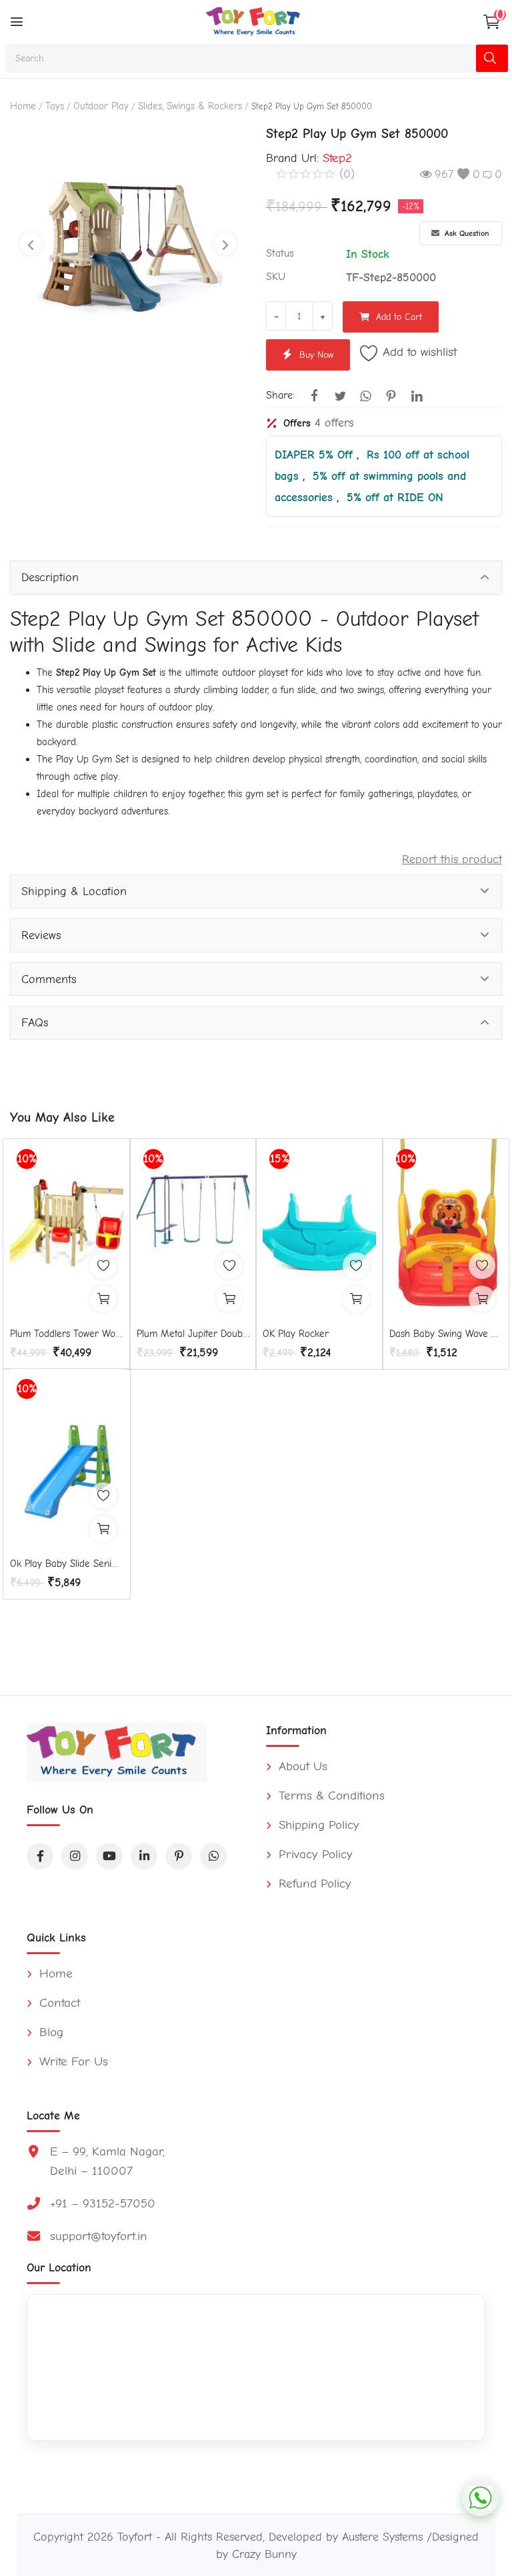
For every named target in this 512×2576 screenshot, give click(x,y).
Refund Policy (313, 1884)
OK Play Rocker (296, 1334)
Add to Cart (399, 317)
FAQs (35, 1022)
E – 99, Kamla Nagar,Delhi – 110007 (107, 2161)
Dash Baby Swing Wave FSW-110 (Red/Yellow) (446, 1334)
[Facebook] (40, 1856)
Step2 (337, 158)
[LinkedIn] (144, 1856)
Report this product (452, 859)
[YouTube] (109, 1856)
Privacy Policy (314, 1854)
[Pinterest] (179, 1856)
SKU (276, 277)
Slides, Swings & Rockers (190, 106)
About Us (301, 1766)
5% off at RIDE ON (395, 497)
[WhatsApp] (213, 1856)
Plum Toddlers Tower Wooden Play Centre (67, 1334)
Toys (55, 106)
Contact (58, 2003)
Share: (280, 395)
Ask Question (466, 233)
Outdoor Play (101, 106)
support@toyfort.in (99, 2236)
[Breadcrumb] (17, 22)
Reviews (41, 935)
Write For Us (72, 2061)
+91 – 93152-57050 (103, 2203)
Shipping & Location (74, 891)
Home (23, 106)
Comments (49, 979)
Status (280, 253)
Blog (49, 2032)
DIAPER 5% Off (316, 455)
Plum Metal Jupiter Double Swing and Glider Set (193, 1334)
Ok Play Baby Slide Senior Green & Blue (67, 1564)
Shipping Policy (317, 1825)
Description (50, 577)
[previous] (31, 244)
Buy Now (316, 355)
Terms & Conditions (330, 1796)
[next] (225, 244)
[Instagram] (75, 1856)
